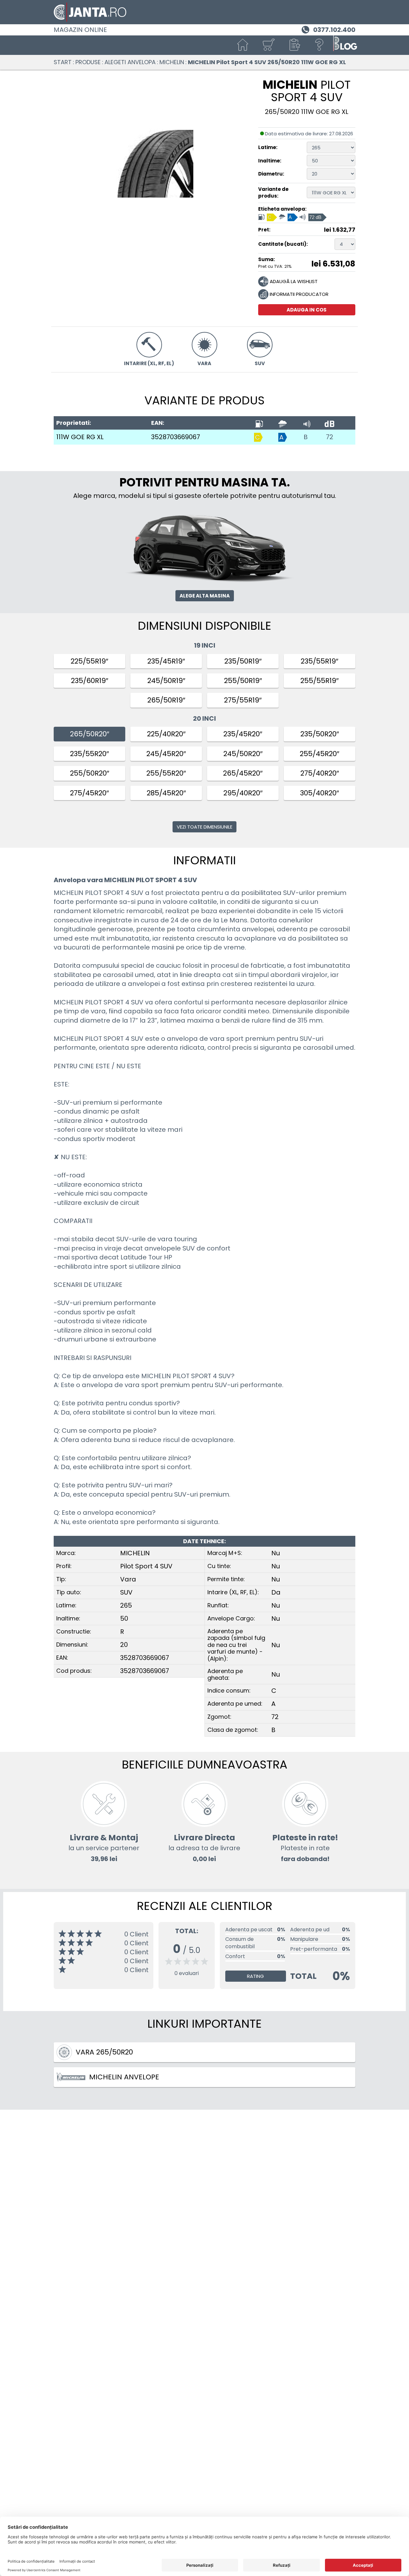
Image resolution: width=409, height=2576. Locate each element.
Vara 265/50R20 (104, 2052)
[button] (294, 45)
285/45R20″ (166, 793)
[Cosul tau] (268, 45)
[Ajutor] (320, 45)
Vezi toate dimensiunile (204, 827)
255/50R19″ (243, 681)
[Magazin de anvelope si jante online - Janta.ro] (204, 12)
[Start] (243, 45)
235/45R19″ (166, 661)
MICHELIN (172, 62)
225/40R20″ (166, 734)
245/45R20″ (166, 754)
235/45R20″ (243, 734)
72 (330, 437)
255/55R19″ (320, 681)
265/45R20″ (243, 773)
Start (63, 62)
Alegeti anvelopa (130, 62)
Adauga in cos (307, 310)
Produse (88, 62)
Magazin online (80, 30)
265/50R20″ (90, 734)
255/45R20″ (320, 754)
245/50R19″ (166, 681)
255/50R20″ (90, 773)
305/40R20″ (320, 793)
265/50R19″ (166, 700)
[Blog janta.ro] (345, 45)
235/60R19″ (90, 681)
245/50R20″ (243, 754)
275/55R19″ (243, 700)
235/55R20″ (89, 754)
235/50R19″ (243, 661)
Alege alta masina (205, 596)
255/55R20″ (166, 773)
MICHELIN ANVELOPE (124, 2077)
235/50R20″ (320, 734)
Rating (255, 1976)
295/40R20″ (243, 793)
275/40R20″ (320, 773)
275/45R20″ (89, 793)
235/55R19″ (320, 661)
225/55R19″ (89, 661)
